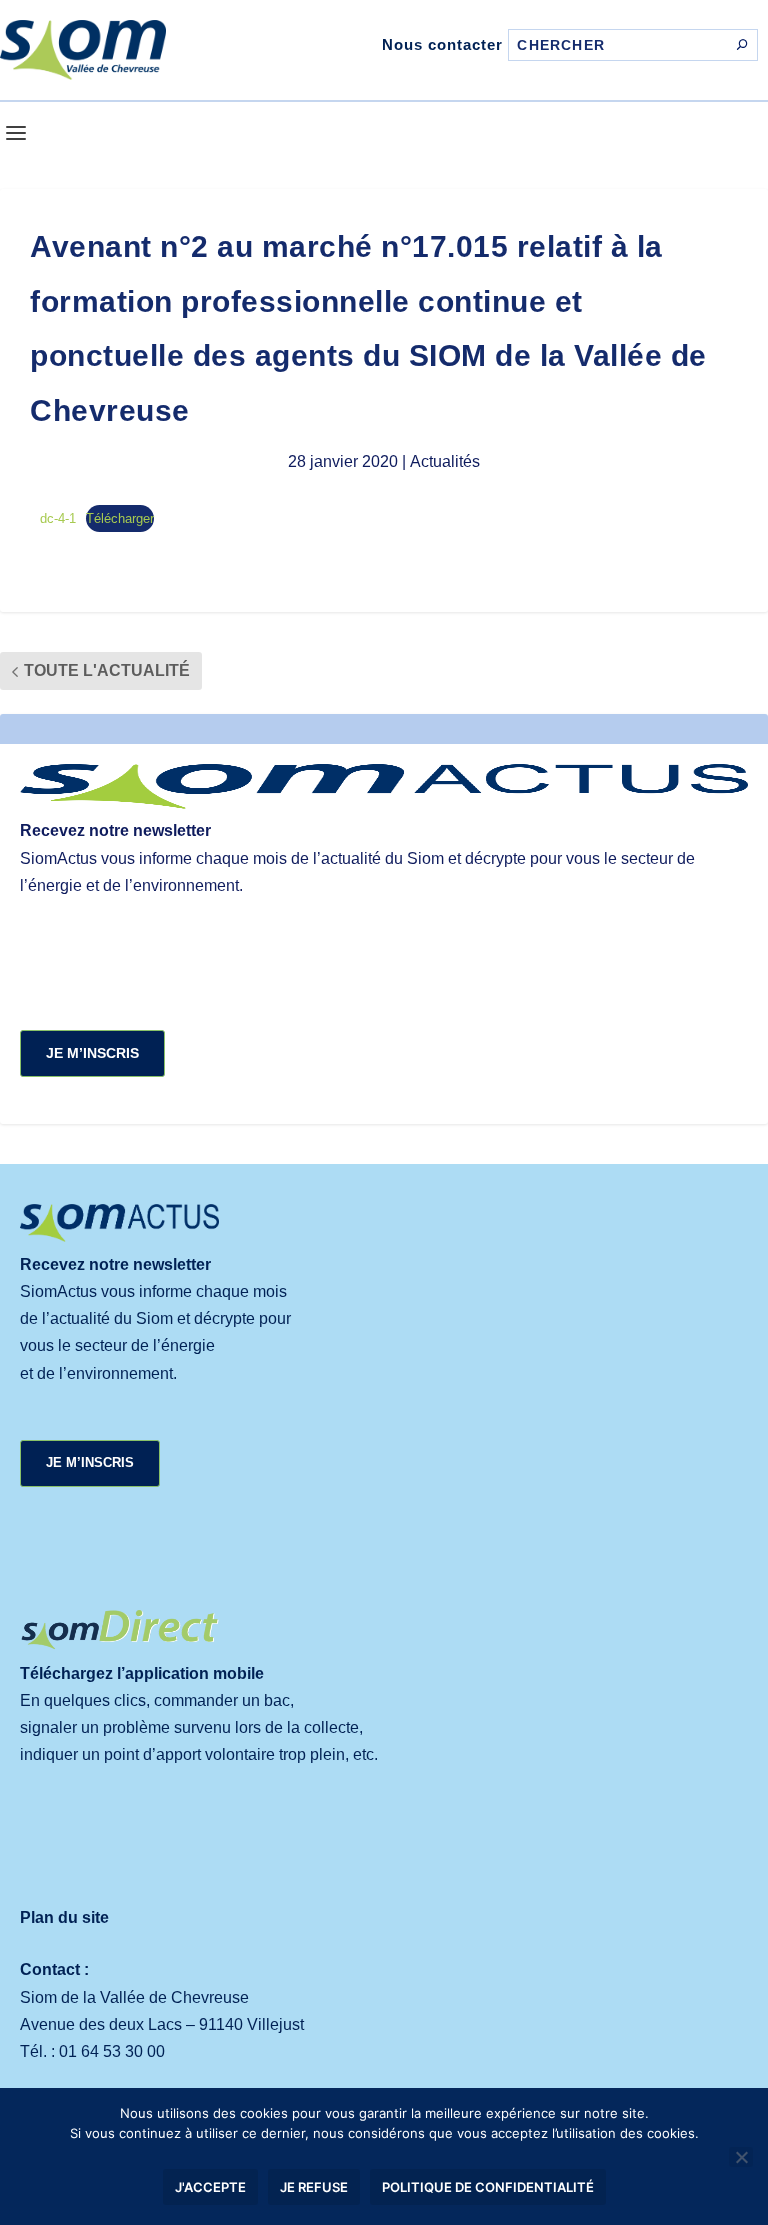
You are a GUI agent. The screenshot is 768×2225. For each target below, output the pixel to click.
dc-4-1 (58, 518)
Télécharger (120, 518)
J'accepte (210, 2187)
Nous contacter (442, 44)
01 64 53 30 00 (112, 2051)
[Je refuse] (741, 2157)
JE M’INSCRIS (92, 1053)
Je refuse (314, 2187)
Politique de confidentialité (488, 2187)
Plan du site (64, 1917)
